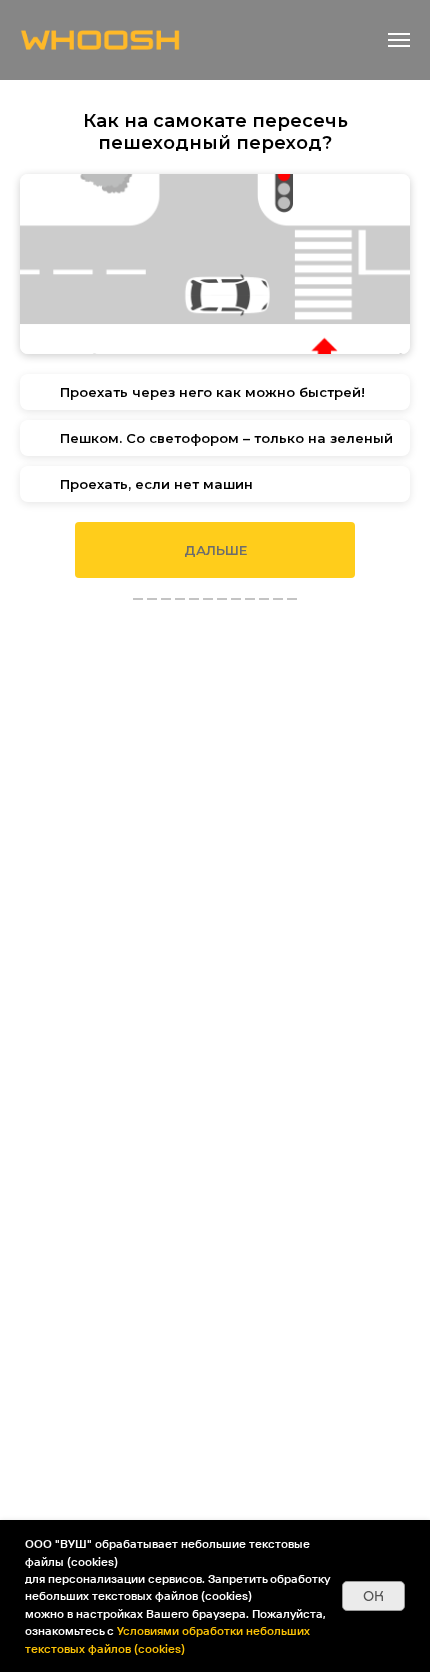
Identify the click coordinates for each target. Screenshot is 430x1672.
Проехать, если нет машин (156, 484)
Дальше (215, 550)
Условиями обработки (181, 1630)
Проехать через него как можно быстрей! (212, 392)
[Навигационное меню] (399, 40)
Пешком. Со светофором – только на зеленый (226, 438)
